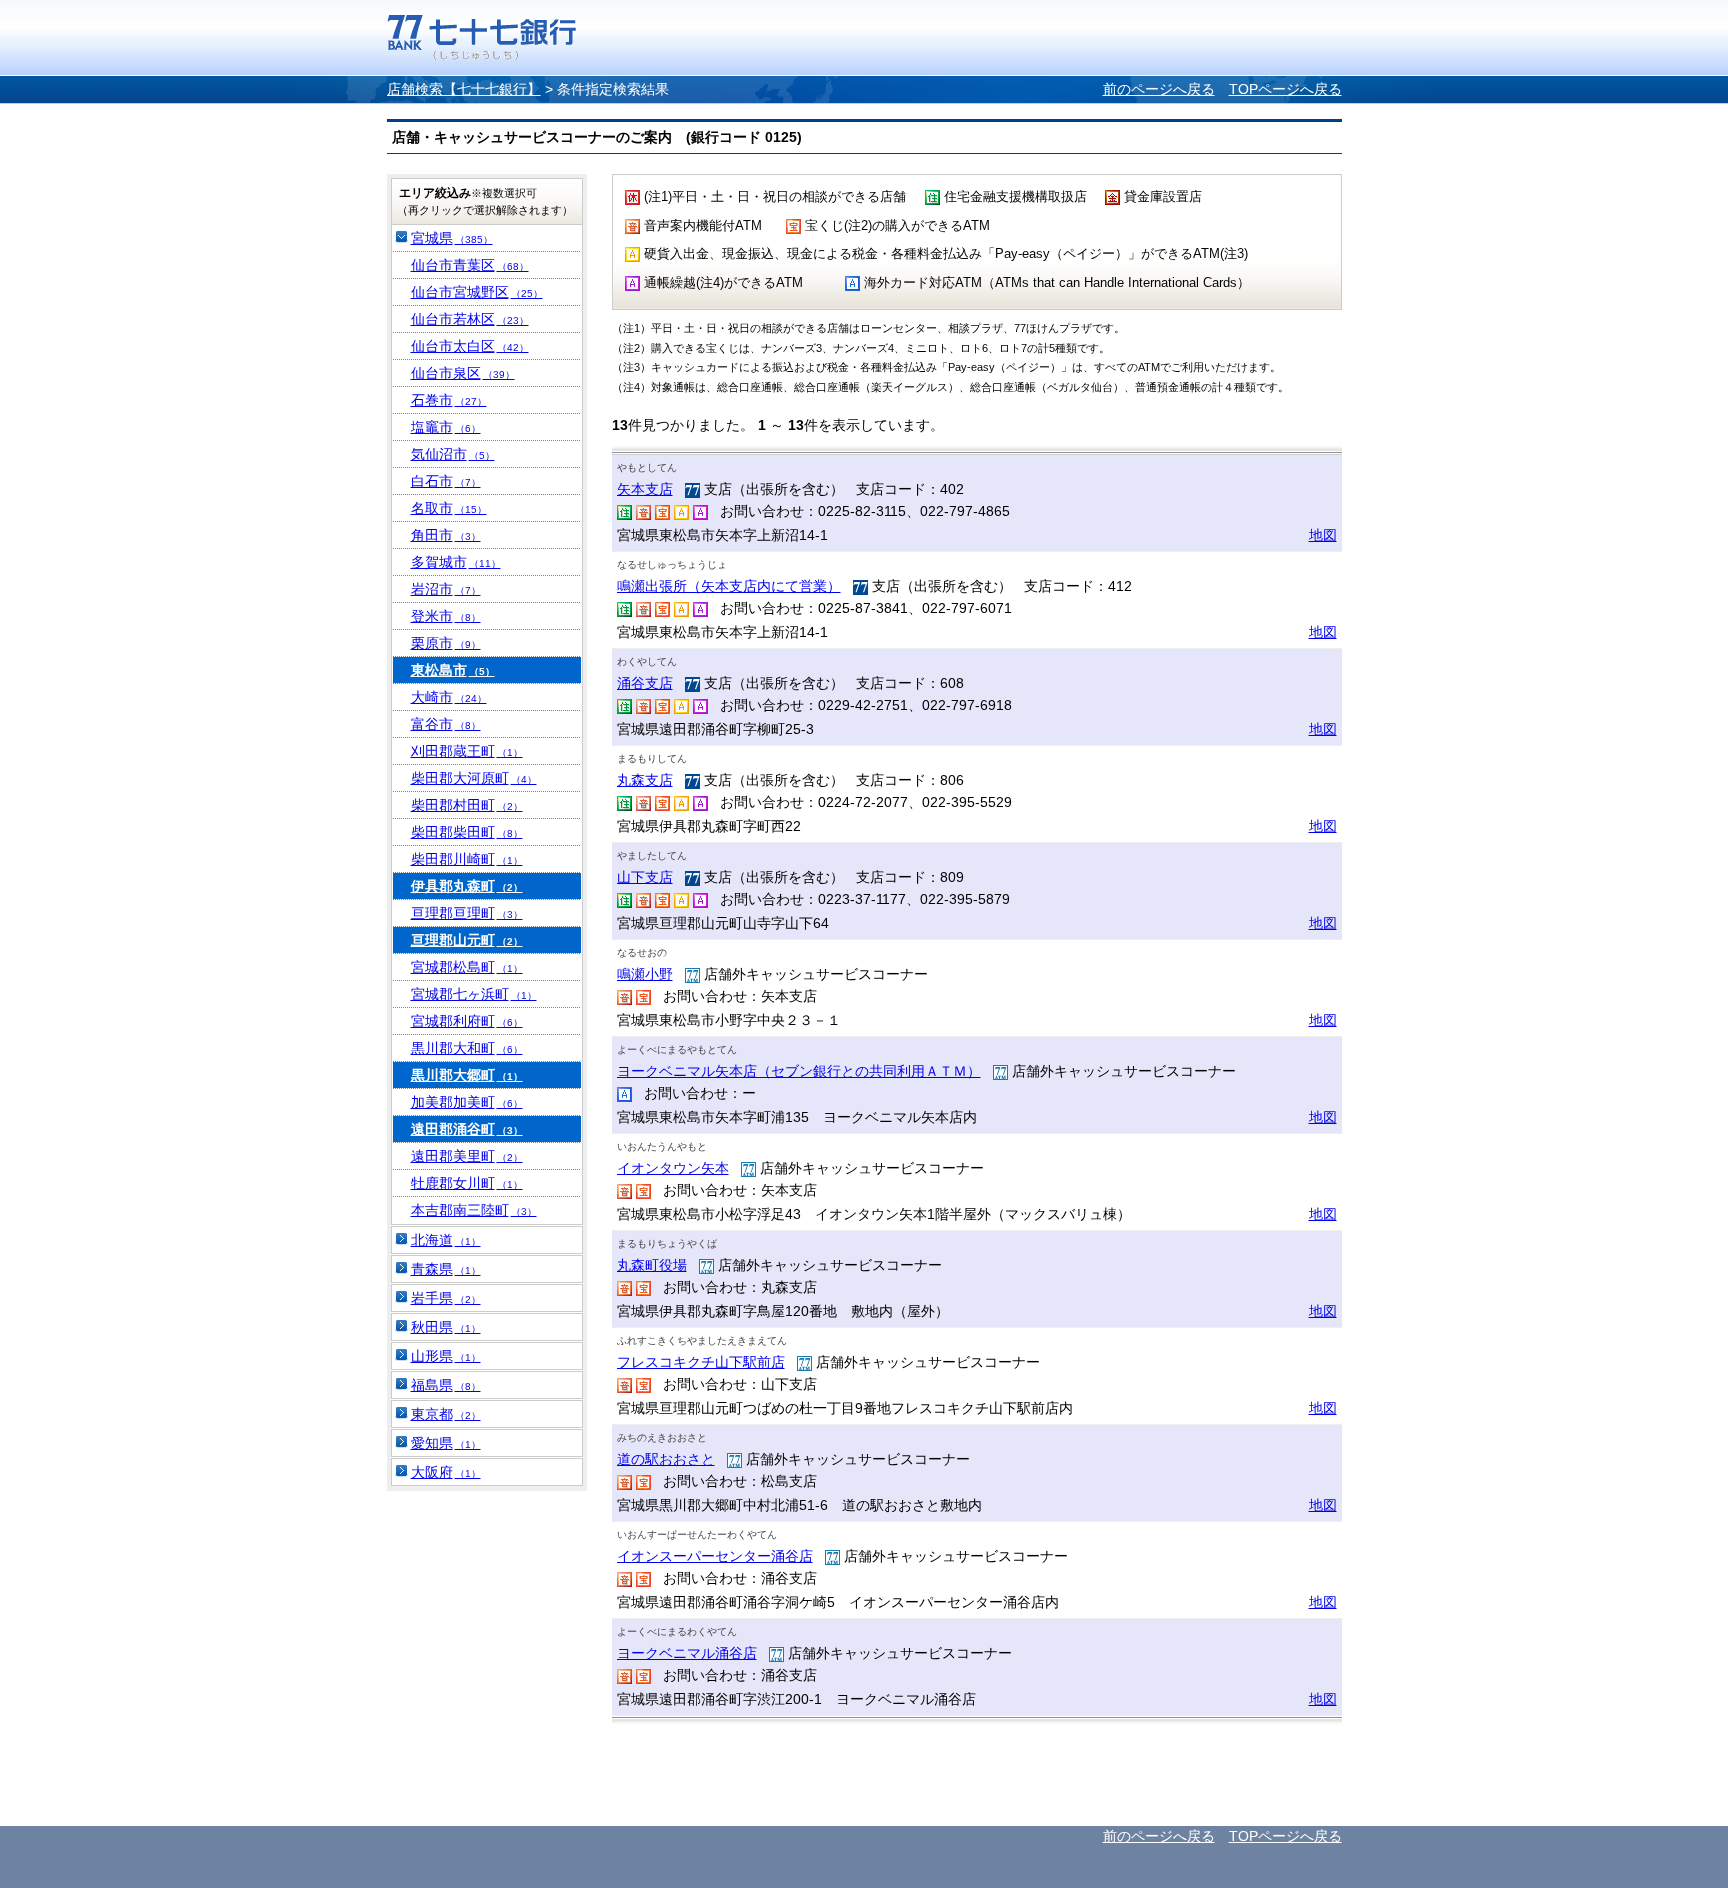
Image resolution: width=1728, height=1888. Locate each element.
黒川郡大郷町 (467, 1075)
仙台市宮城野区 (477, 292)
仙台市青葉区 (470, 265)
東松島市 (453, 670)
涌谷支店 (645, 683)
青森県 (446, 1269)
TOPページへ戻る (1285, 89)
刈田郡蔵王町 (467, 751)
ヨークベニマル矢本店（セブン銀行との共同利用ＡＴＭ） (799, 1071)
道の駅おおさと (666, 1459)
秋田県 (446, 1327)
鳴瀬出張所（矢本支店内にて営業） (729, 586)
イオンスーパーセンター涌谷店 (715, 1556)
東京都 (446, 1414)
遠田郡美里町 (467, 1156)
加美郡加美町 (467, 1102)
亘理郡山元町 (467, 940)
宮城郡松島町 (467, 967)
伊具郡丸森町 (467, 886)
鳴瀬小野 (645, 974)
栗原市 (446, 643)
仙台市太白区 (470, 346)
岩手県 (446, 1298)
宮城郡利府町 (467, 1021)
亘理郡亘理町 (467, 913)
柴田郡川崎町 (467, 859)
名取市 (449, 508)
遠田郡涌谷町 (467, 1129)
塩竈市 (446, 427)
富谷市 (446, 724)
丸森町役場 (652, 1265)
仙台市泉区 (463, 373)
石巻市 (449, 400)
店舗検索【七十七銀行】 (464, 89)
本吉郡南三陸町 (474, 1210)
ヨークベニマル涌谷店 (687, 1653)
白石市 (446, 481)
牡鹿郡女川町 (467, 1183)
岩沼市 (446, 589)
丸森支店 (645, 780)
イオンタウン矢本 (673, 1168)
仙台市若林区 (470, 319)
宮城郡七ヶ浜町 (474, 994)
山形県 (446, 1356)
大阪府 (446, 1472)
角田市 (446, 535)
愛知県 (446, 1443)
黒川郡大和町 (467, 1048)
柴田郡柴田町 (467, 832)
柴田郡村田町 (467, 805)
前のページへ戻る (1159, 89)
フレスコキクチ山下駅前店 (701, 1362)
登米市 (446, 616)
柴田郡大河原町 (474, 778)
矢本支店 (645, 489)
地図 (1323, 535)
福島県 (446, 1385)
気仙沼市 (453, 454)
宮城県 (452, 238)
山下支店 (645, 877)
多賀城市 (456, 562)
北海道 (446, 1240)
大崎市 (449, 697)
